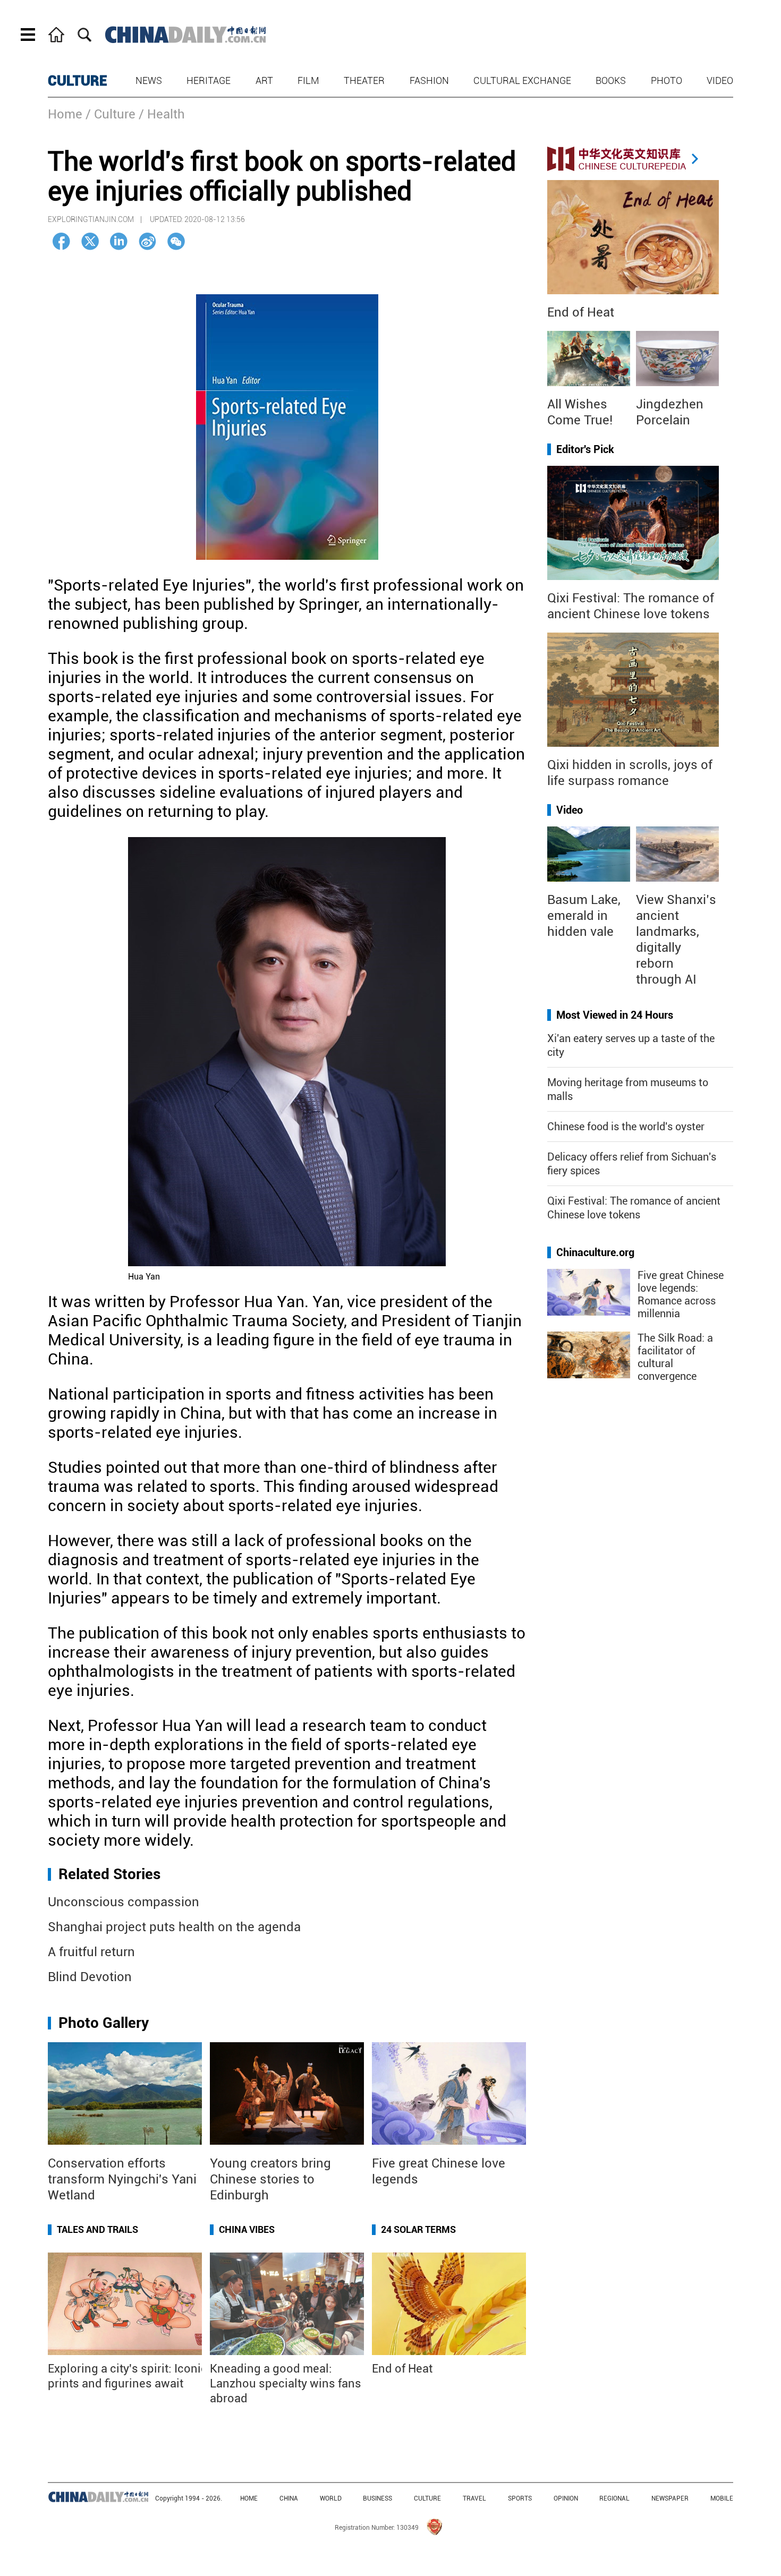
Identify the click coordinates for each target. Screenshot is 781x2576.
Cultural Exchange (522, 80)
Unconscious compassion (124, 1902)
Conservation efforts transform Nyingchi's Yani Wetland (122, 2179)
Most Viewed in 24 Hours (615, 1015)
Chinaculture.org (595, 1252)
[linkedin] (119, 241)
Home (65, 114)
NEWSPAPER (670, 2498)
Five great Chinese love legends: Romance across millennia (681, 1294)
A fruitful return (91, 1952)
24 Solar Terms (418, 2229)
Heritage (209, 80)
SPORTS (520, 2498)
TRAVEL (474, 2498)
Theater (364, 80)
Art (264, 80)
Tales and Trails (97, 2229)
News (149, 80)
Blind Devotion (90, 1977)
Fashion (429, 80)
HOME (249, 2498)
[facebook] (61, 241)
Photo (667, 80)
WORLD (331, 2498)
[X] (90, 241)
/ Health (162, 114)
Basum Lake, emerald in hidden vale (584, 916)
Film (308, 80)
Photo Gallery (104, 2023)
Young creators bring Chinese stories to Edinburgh (270, 2179)
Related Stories (109, 1874)
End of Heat (402, 2369)
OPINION (566, 2498)
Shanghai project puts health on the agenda (174, 1927)
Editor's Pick (585, 449)
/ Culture (111, 114)
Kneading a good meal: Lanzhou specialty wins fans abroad (286, 2383)
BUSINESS (377, 2498)
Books (611, 80)
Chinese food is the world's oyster (626, 1127)
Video (720, 80)
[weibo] (147, 241)
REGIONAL (614, 2498)
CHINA (289, 2498)
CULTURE (78, 81)
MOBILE (722, 2498)
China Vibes (247, 2229)
